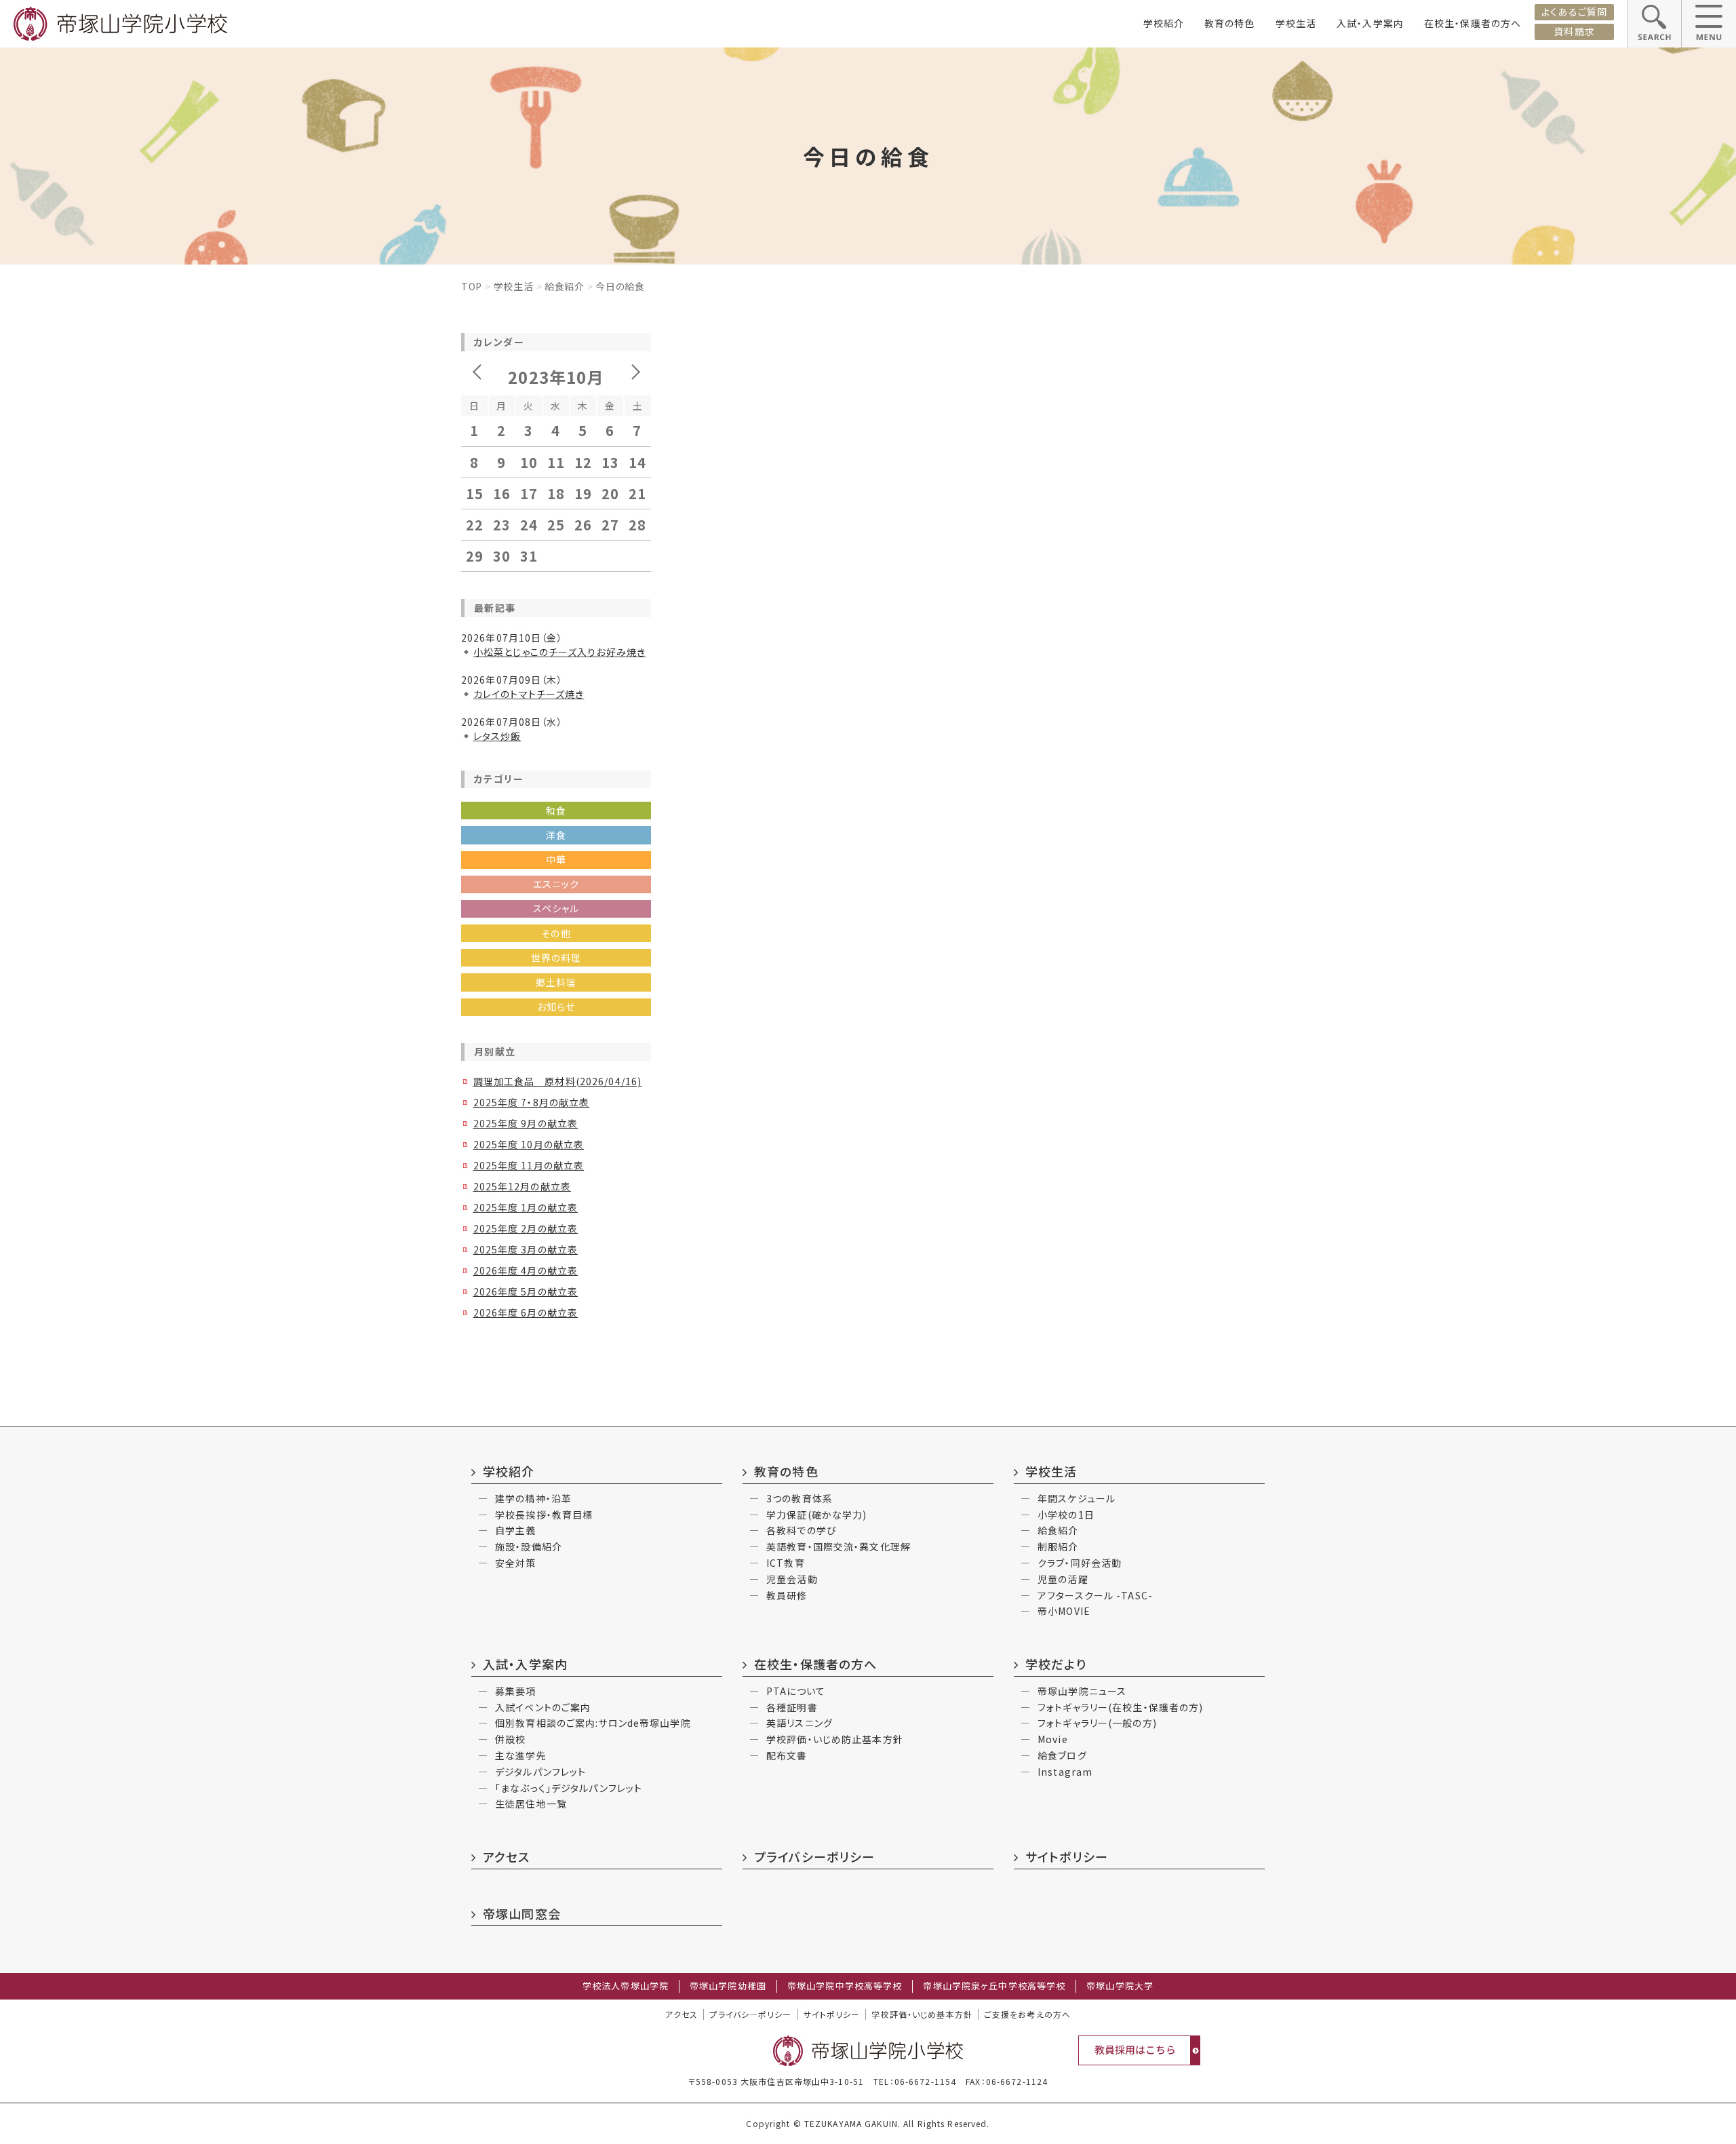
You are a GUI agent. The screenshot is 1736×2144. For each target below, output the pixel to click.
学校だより (1056, 1664)
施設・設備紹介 (529, 1546)
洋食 (556, 835)
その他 (556, 933)
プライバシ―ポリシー (750, 2014)
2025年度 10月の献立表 (529, 1144)
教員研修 (787, 1595)
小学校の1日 (1066, 1515)
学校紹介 (1164, 23)
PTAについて (796, 1691)
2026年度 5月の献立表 (526, 1291)
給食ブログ (1062, 1755)
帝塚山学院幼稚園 (728, 1986)
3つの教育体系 (800, 1498)
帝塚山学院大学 (1120, 1986)
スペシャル (556, 908)
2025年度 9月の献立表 (526, 1123)
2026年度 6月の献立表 (526, 1312)
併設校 (510, 1739)
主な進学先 (521, 1755)
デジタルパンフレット (540, 1772)
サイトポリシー (1067, 1856)
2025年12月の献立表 (522, 1186)
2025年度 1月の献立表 (526, 1207)
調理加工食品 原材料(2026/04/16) (557, 1081)
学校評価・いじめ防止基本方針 (835, 1739)
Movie (1053, 1739)
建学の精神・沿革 (533, 1498)
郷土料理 (556, 982)
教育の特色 (1230, 23)
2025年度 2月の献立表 (526, 1228)
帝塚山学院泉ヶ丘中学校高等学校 (994, 1986)
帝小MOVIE (1064, 1611)
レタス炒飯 (497, 736)
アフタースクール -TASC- (1095, 1595)
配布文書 (787, 1755)
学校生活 (1296, 23)
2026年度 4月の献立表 (526, 1270)
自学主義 (515, 1530)
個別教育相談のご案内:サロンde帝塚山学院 (593, 1723)
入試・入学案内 (1370, 23)
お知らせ (556, 1007)
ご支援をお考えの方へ (1027, 2014)
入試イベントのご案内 (543, 1707)
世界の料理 (556, 958)
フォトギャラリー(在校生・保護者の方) (1120, 1707)
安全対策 (515, 1563)
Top (472, 286)
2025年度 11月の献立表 (529, 1165)
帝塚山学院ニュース (1082, 1691)
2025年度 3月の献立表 (526, 1249)
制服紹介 (1058, 1546)
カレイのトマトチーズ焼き (529, 694)
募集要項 (515, 1691)
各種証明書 (792, 1707)
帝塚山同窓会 (522, 1913)
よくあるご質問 (1574, 12)
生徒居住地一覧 (531, 1804)
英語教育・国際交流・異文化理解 (839, 1546)
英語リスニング (800, 1723)
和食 (556, 811)
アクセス (506, 1856)
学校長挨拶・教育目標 (544, 1515)
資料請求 (1574, 31)
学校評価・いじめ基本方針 (922, 2014)
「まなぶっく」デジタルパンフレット (569, 1788)
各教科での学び (802, 1530)
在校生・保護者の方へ (1473, 23)
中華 (556, 859)
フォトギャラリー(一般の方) (1097, 1723)
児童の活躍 (1063, 1579)
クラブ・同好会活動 (1080, 1563)
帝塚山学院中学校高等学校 (845, 1986)
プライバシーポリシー (814, 1856)
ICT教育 (786, 1563)
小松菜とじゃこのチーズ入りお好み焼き (559, 652)
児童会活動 (792, 1579)
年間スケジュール (1077, 1498)
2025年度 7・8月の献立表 (531, 1102)
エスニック (556, 884)
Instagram (1065, 1772)
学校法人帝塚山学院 (626, 1986)
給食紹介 (565, 286)
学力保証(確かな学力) (816, 1515)
